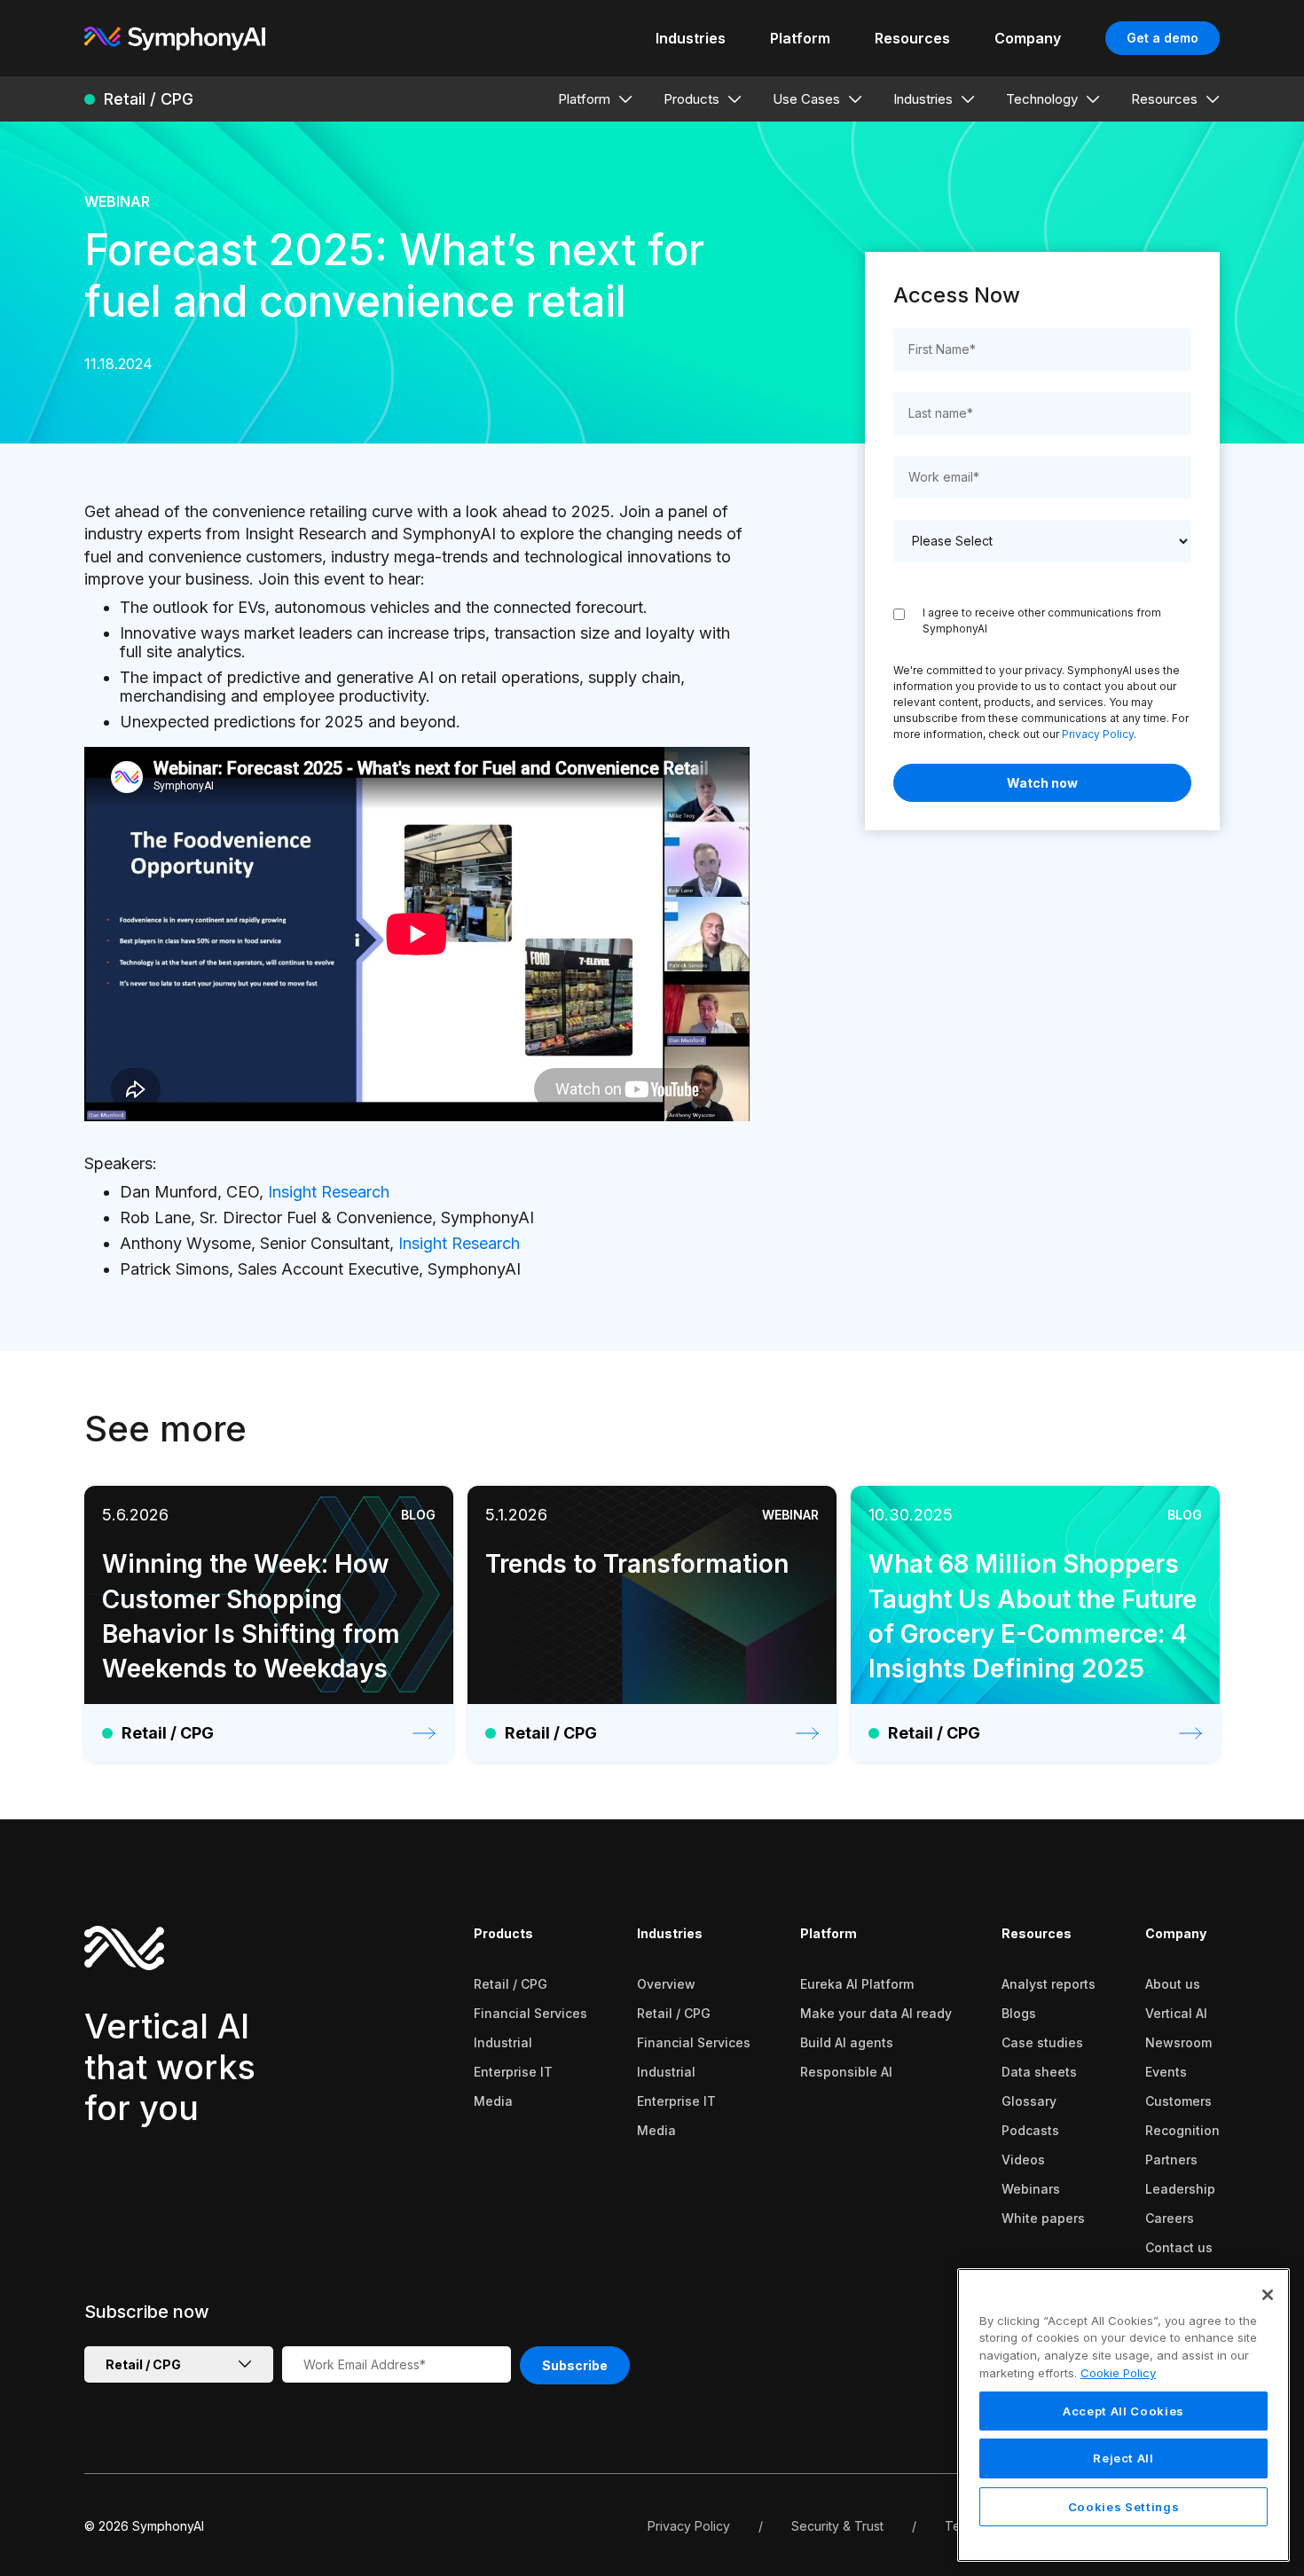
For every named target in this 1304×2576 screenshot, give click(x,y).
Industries (670, 1933)
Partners (1171, 2160)
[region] (1123, 2415)
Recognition (1182, 2130)
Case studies (1042, 2042)
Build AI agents (847, 2042)
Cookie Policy (1118, 2373)
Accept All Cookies (1123, 2411)
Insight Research (329, 1192)
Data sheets (1039, 2072)
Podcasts (1030, 2130)
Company (1176, 1933)
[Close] (1268, 2295)
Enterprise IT (513, 2072)
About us (1173, 1984)
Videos (1023, 2160)
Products (503, 1933)
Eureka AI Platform (857, 1984)
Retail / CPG (511, 1984)
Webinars (1031, 2189)
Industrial (503, 2042)
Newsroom (1178, 2042)
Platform (829, 1933)
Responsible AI (846, 2072)
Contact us (1179, 2247)
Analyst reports (1049, 1984)
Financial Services (530, 2013)
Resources (1037, 1933)
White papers (1043, 2218)
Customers (1178, 2101)
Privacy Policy (1098, 734)
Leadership (1180, 2189)
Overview (666, 1984)
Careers (1170, 2218)
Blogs (1019, 2013)
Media (493, 2101)
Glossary (1029, 2101)
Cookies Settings (1124, 2507)
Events (1166, 2072)
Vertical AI (1176, 2013)
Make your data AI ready (876, 2013)
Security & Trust (837, 2526)
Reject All (1123, 2459)
